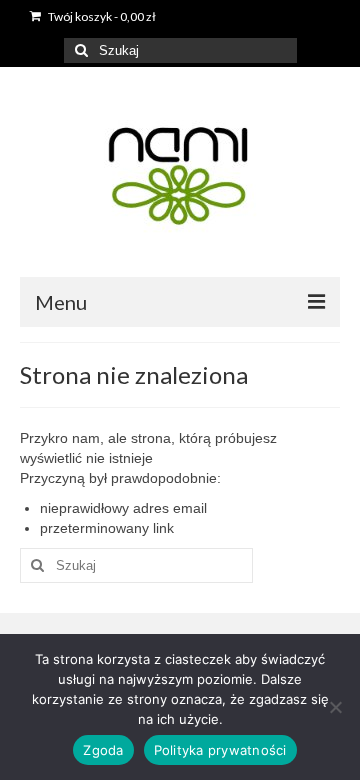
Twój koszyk (101, 16)
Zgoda (103, 750)
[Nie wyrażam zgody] (335, 707)
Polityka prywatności (220, 750)
